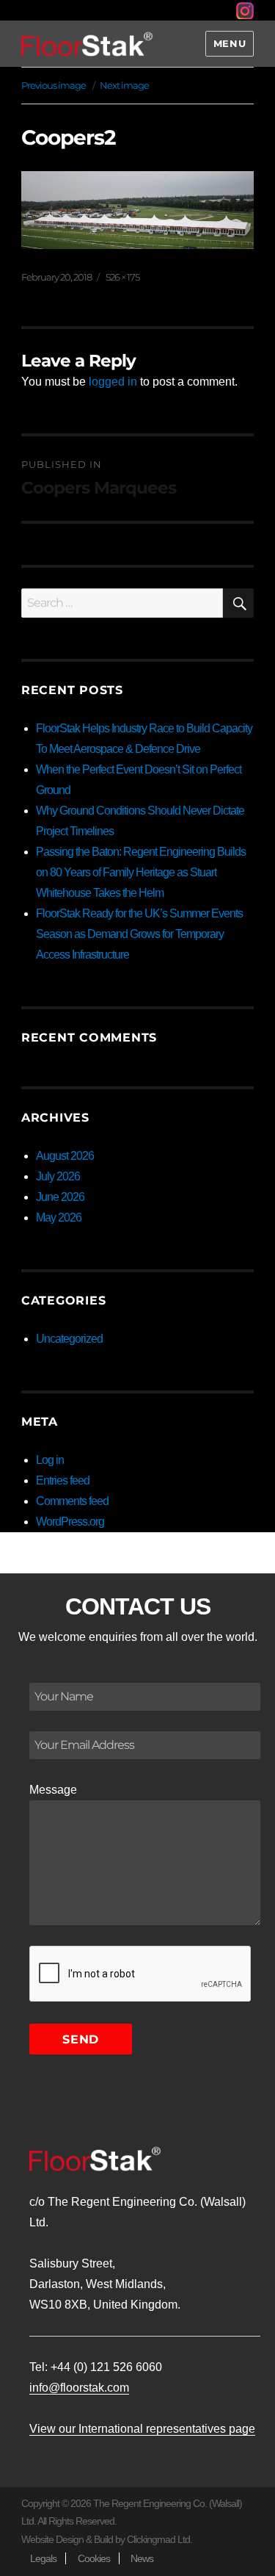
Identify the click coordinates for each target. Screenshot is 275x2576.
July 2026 (58, 1176)
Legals (43, 2558)
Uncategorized (69, 1339)
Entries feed (63, 1480)
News (142, 2558)
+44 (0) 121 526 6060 (106, 2367)
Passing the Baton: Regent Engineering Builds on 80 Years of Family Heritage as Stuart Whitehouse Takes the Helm (141, 872)
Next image (124, 85)
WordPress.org (70, 1522)
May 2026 (59, 1217)
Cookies (94, 2558)
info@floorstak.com (79, 2388)
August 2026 (65, 1156)
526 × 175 (122, 277)
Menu (230, 43)
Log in (50, 1460)
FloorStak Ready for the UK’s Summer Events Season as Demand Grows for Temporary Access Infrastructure (139, 934)
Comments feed (72, 1501)
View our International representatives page (142, 2429)
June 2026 (60, 1197)
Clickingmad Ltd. (159, 2539)
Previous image (54, 85)
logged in (113, 382)
